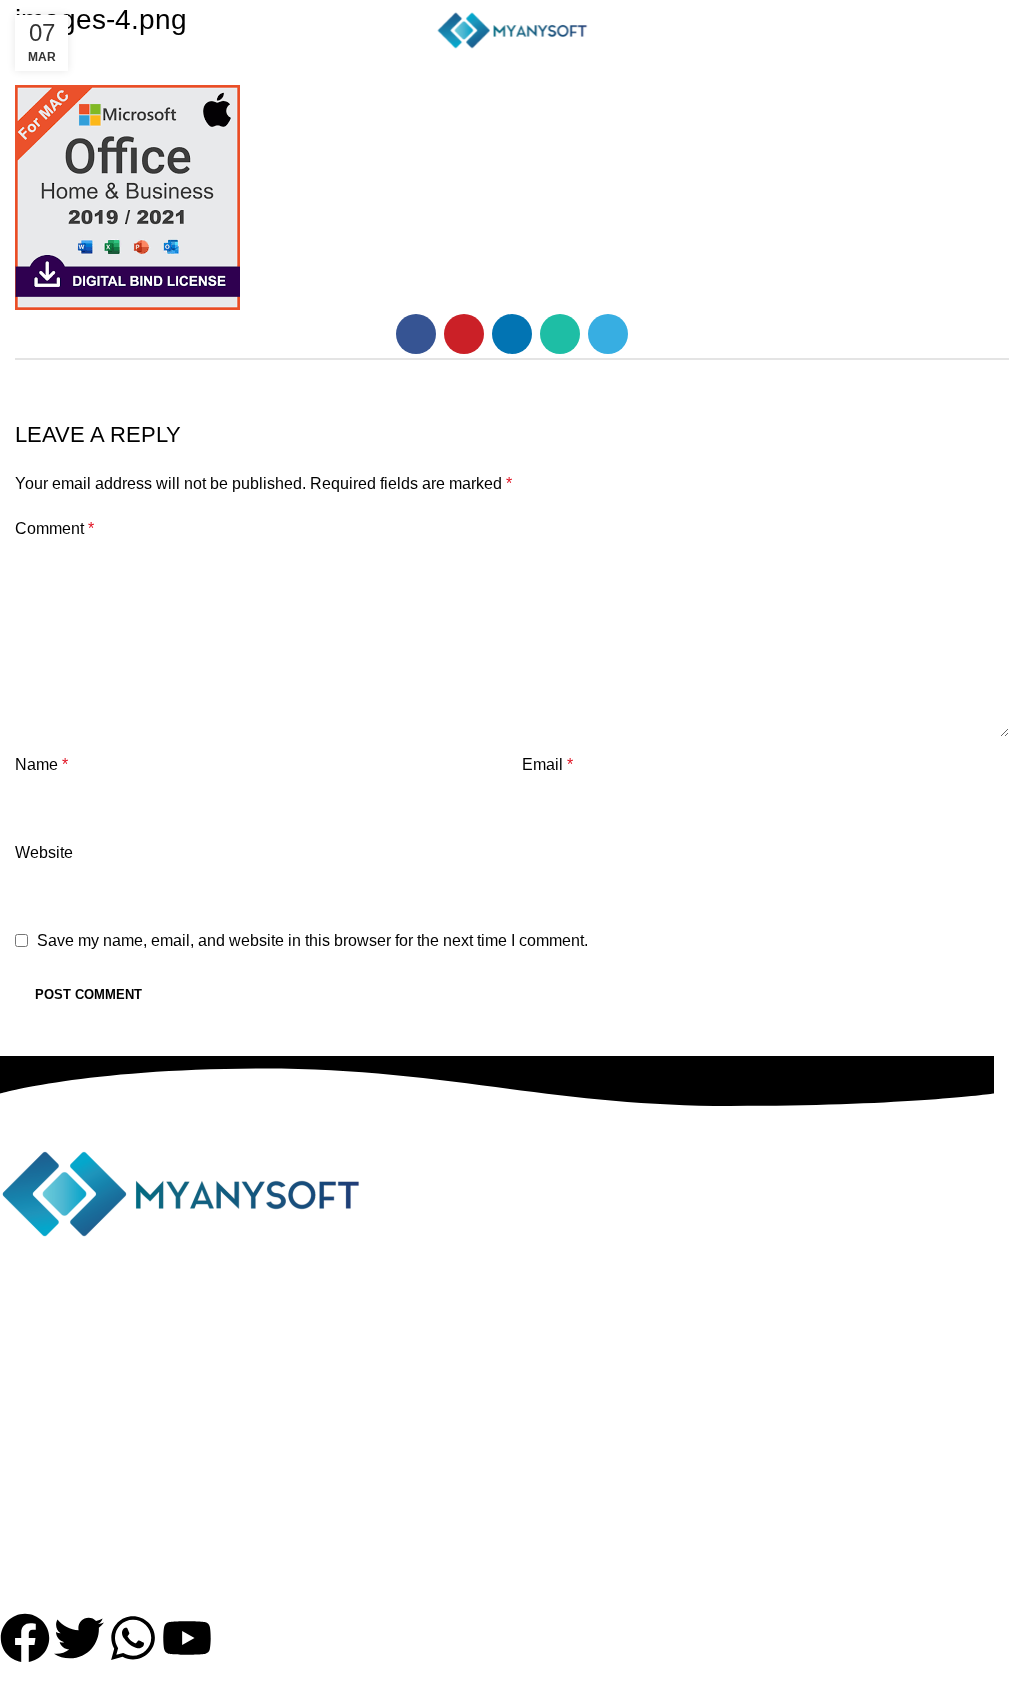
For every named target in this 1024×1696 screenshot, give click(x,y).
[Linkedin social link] (512, 334)
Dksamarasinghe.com (680, 1682)
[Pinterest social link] (464, 334)
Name (41, 764)
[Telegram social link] (608, 334)
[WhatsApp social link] (560, 334)
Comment (54, 528)
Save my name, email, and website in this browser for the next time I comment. (312, 940)
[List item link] (497, 1369)
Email (547, 764)
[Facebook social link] (416, 334)
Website (44, 852)
